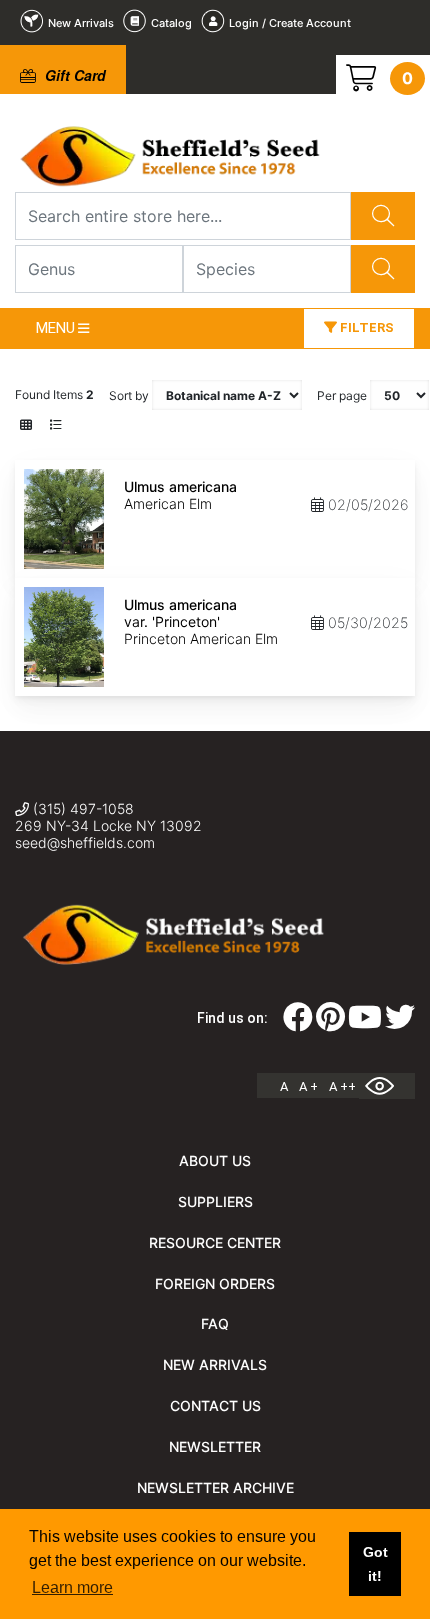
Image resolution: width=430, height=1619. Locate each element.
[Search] (383, 216)
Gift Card (73, 75)
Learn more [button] (72, 1587)
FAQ (215, 1323)
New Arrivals (215, 1364)
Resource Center (215, 1242)
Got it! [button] (375, 1564)
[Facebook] (298, 1023)
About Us (215, 1160)
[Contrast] (387, 1086)
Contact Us (215, 1405)
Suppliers (215, 1201)
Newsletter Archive (215, 1487)
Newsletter (215, 1446)
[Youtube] (365, 1023)
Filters (365, 327)
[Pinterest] (330, 1023)
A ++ (342, 1086)
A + (308, 1086)
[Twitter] (400, 1023)
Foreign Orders (215, 1283)
